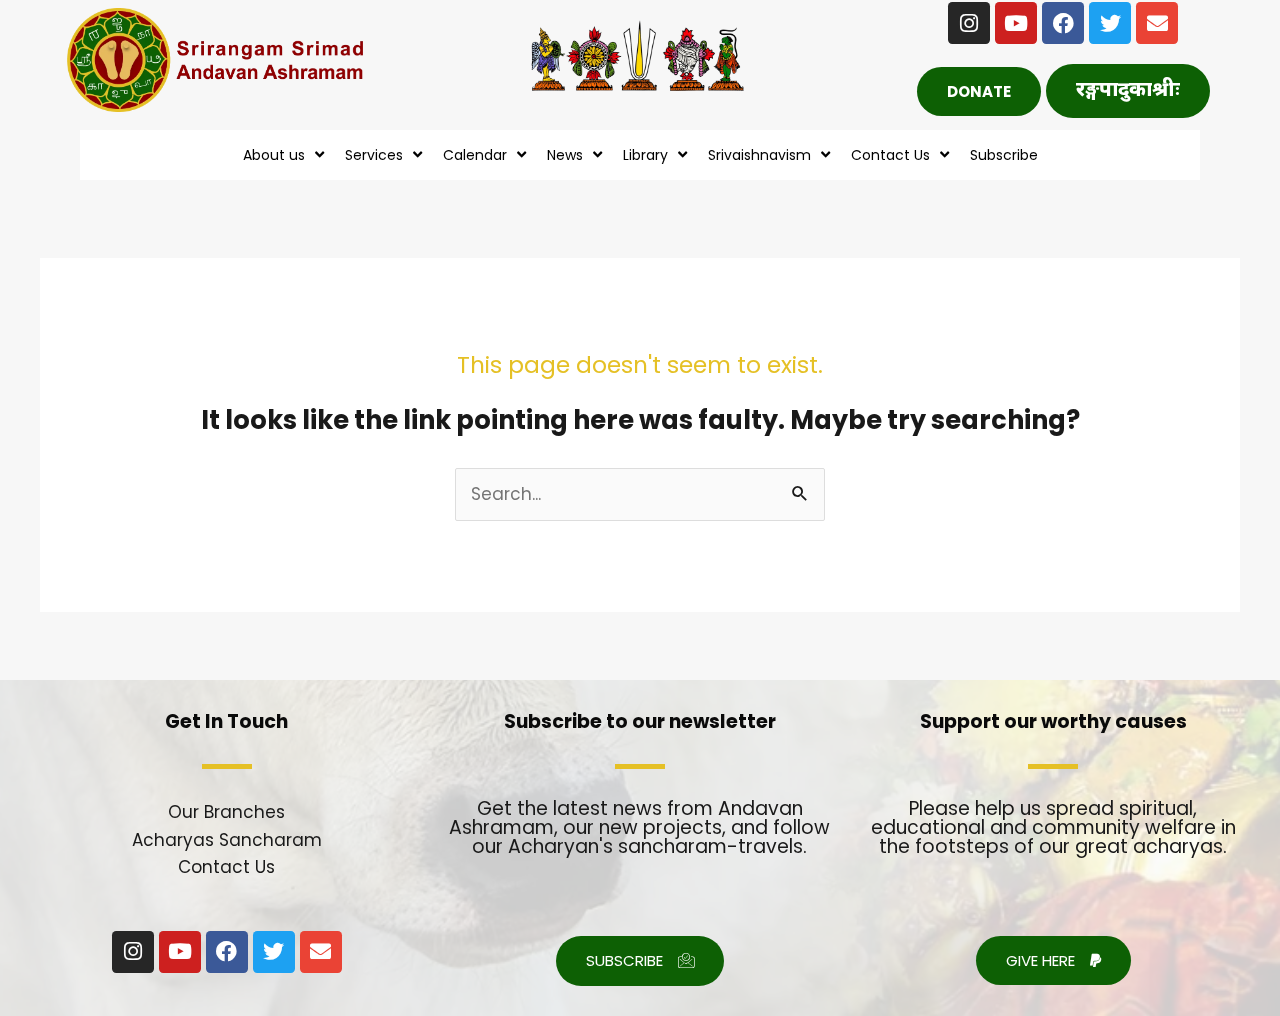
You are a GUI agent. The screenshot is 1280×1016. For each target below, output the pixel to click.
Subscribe (1004, 155)
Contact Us (226, 867)
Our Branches (226, 812)
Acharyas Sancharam (227, 840)
